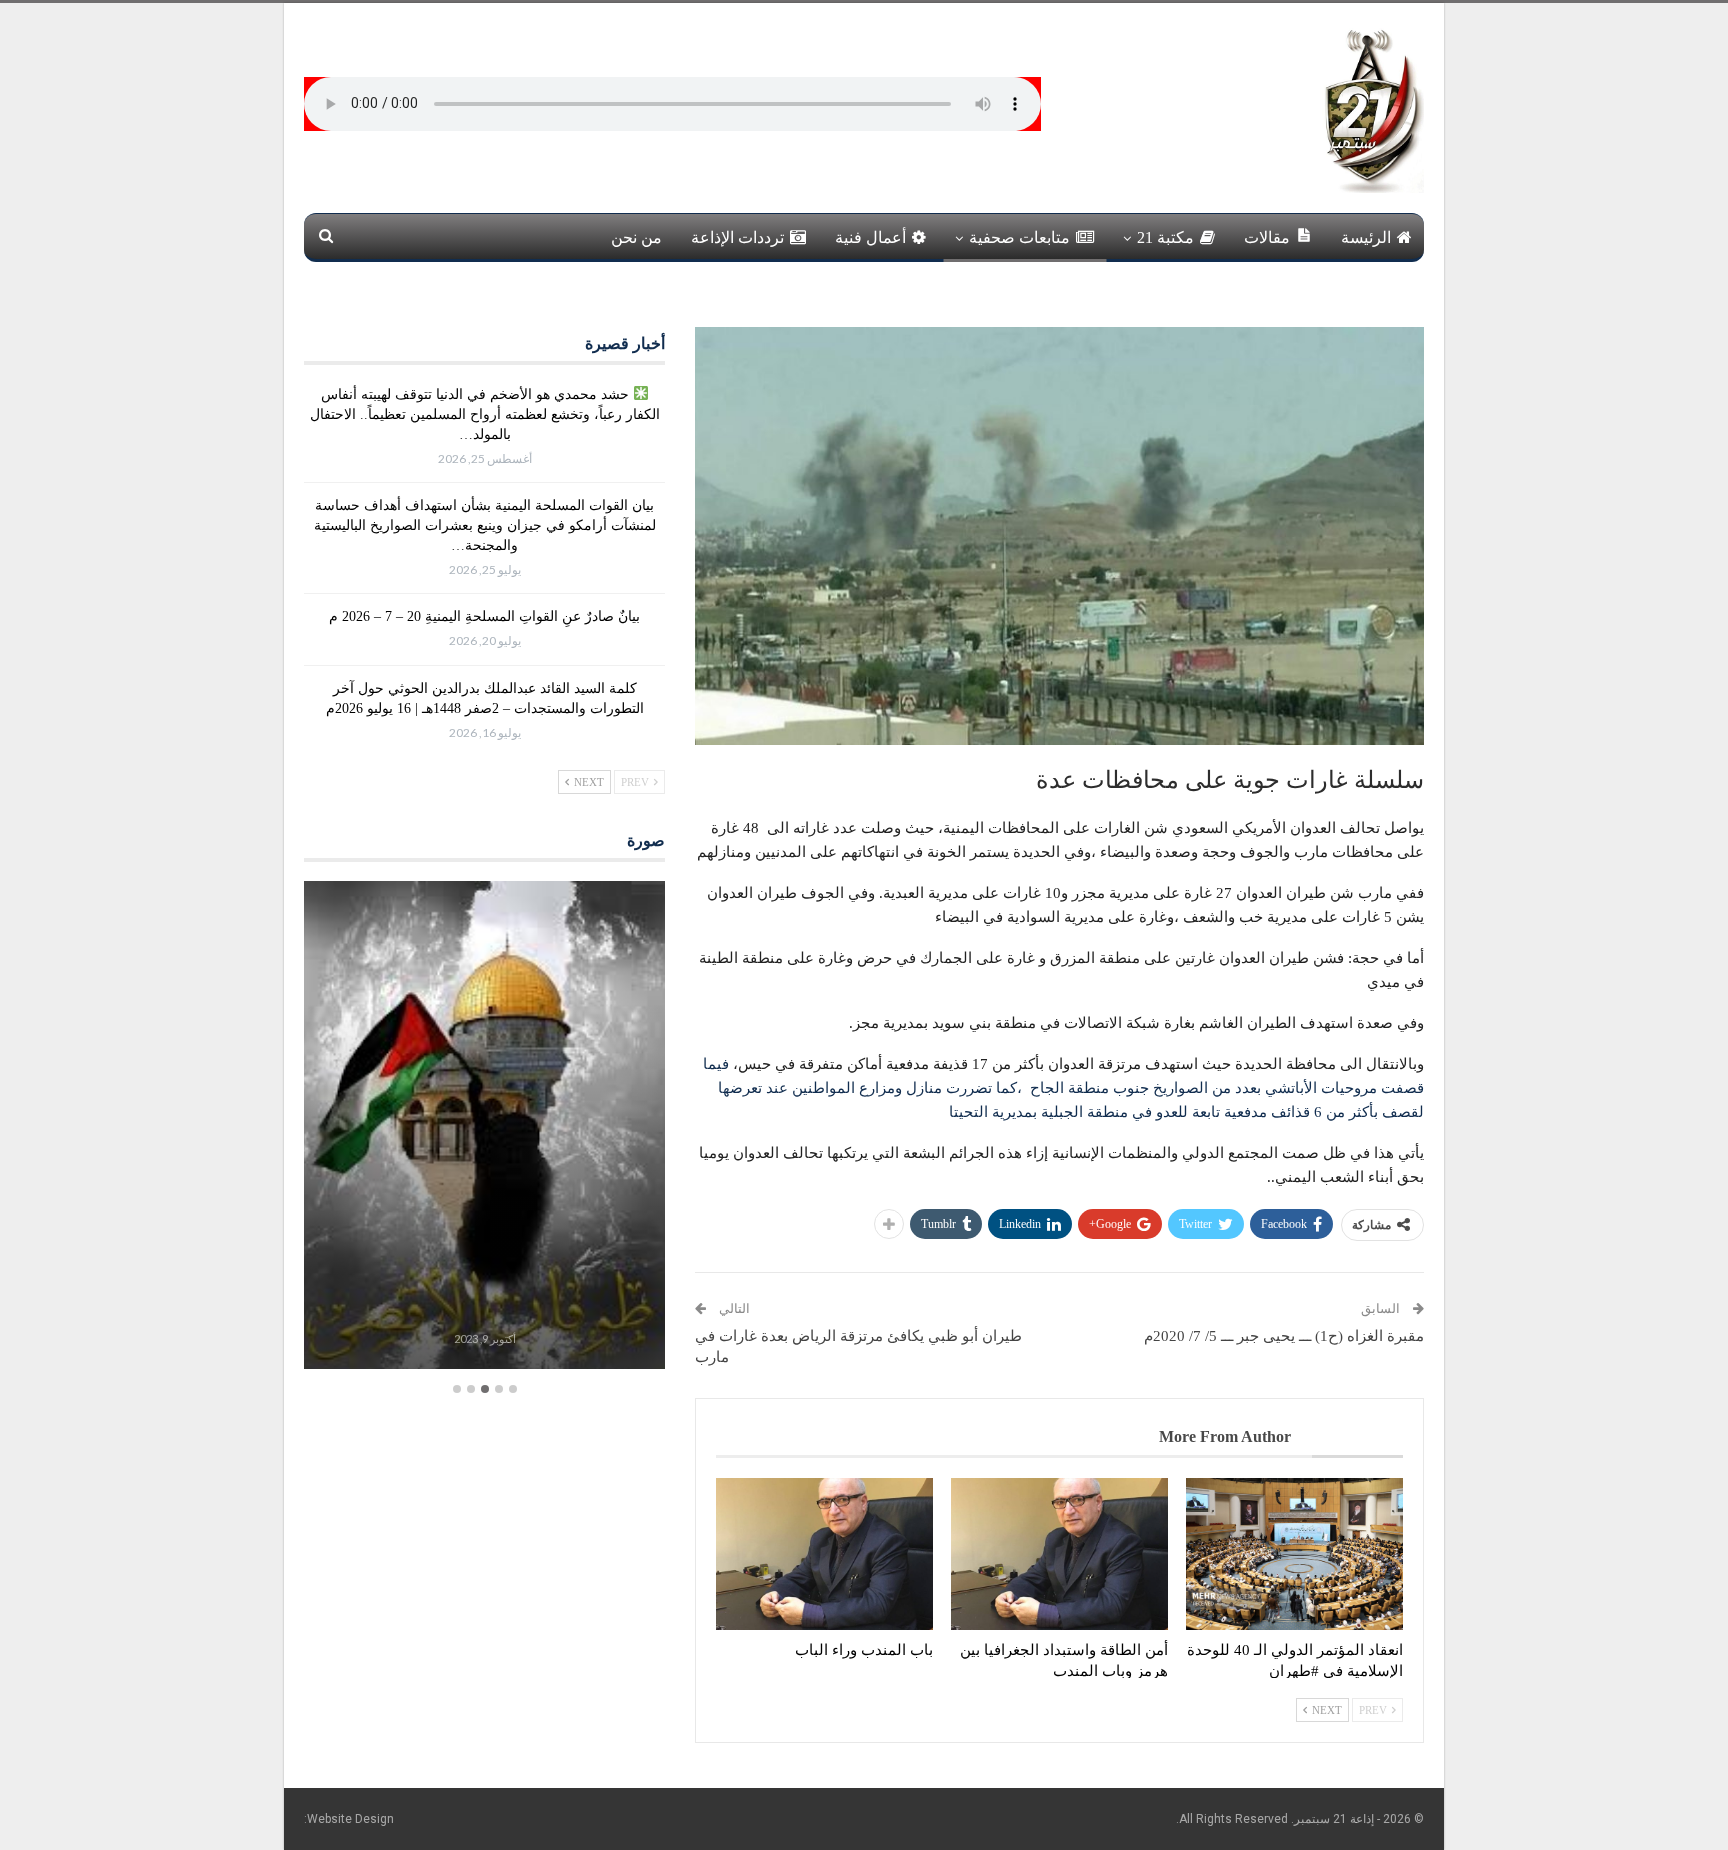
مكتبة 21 (1165, 237)
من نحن (636, 237)
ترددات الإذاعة (737, 237)
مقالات (1267, 237)
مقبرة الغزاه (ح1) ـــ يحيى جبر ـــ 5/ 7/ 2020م (1284, 1336)
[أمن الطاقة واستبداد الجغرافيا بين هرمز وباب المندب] (1059, 1554)
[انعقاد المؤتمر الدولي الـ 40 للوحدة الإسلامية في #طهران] (1294, 1554)
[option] (484, 1127)
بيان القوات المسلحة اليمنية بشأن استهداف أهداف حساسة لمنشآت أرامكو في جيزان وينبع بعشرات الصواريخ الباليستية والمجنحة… (485, 525)
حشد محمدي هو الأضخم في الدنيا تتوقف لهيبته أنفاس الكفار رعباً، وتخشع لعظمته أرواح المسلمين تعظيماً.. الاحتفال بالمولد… (485, 414)
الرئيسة (1366, 237)
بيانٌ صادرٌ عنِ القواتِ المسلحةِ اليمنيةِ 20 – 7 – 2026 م (484, 616)
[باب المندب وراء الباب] (824, 1554)
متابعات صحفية (1019, 237)
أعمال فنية (870, 237)
